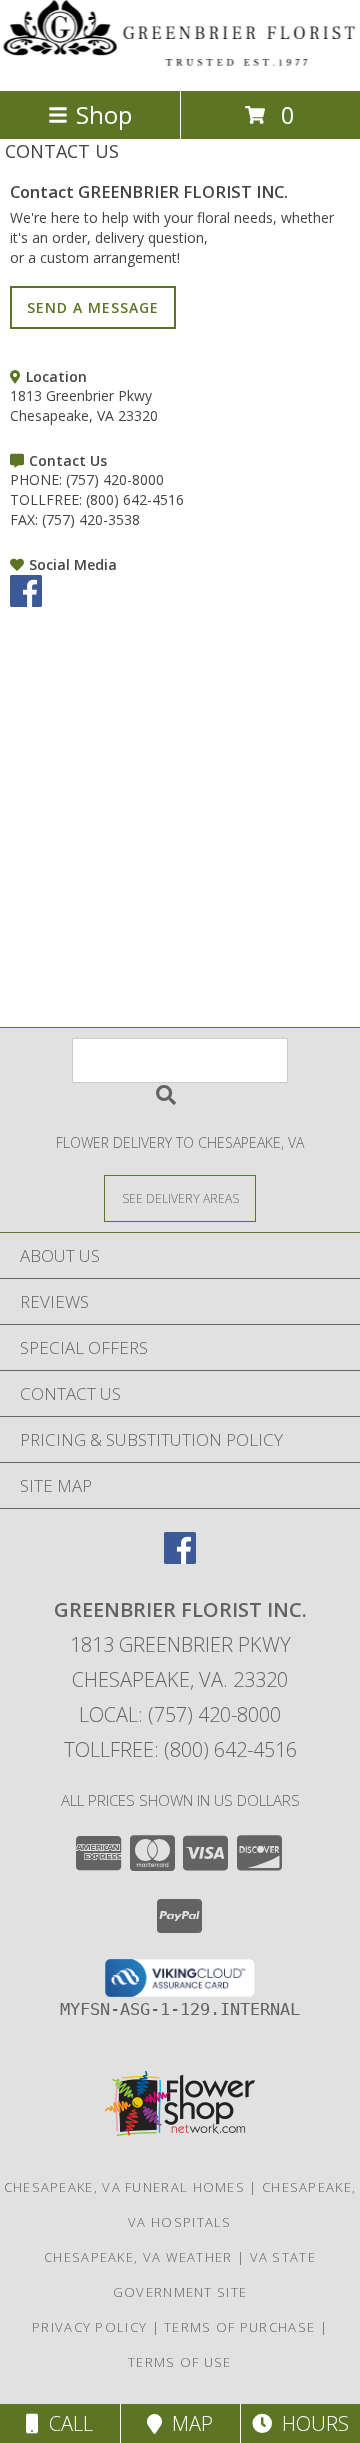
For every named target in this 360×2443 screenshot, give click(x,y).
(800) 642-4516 (135, 499)
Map (187, 2423)
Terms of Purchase (239, 2327)
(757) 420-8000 (115, 479)
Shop (104, 114)
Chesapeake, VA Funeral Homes (124, 2187)
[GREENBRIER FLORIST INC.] (180, 61)
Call (66, 2423)
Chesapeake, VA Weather (138, 2257)
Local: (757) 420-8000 (180, 1714)
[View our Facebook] (26, 601)
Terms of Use (180, 2362)
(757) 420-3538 (91, 519)
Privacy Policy (89, 2327)
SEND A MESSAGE (93, 307)
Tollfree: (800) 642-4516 (180, 1749)
